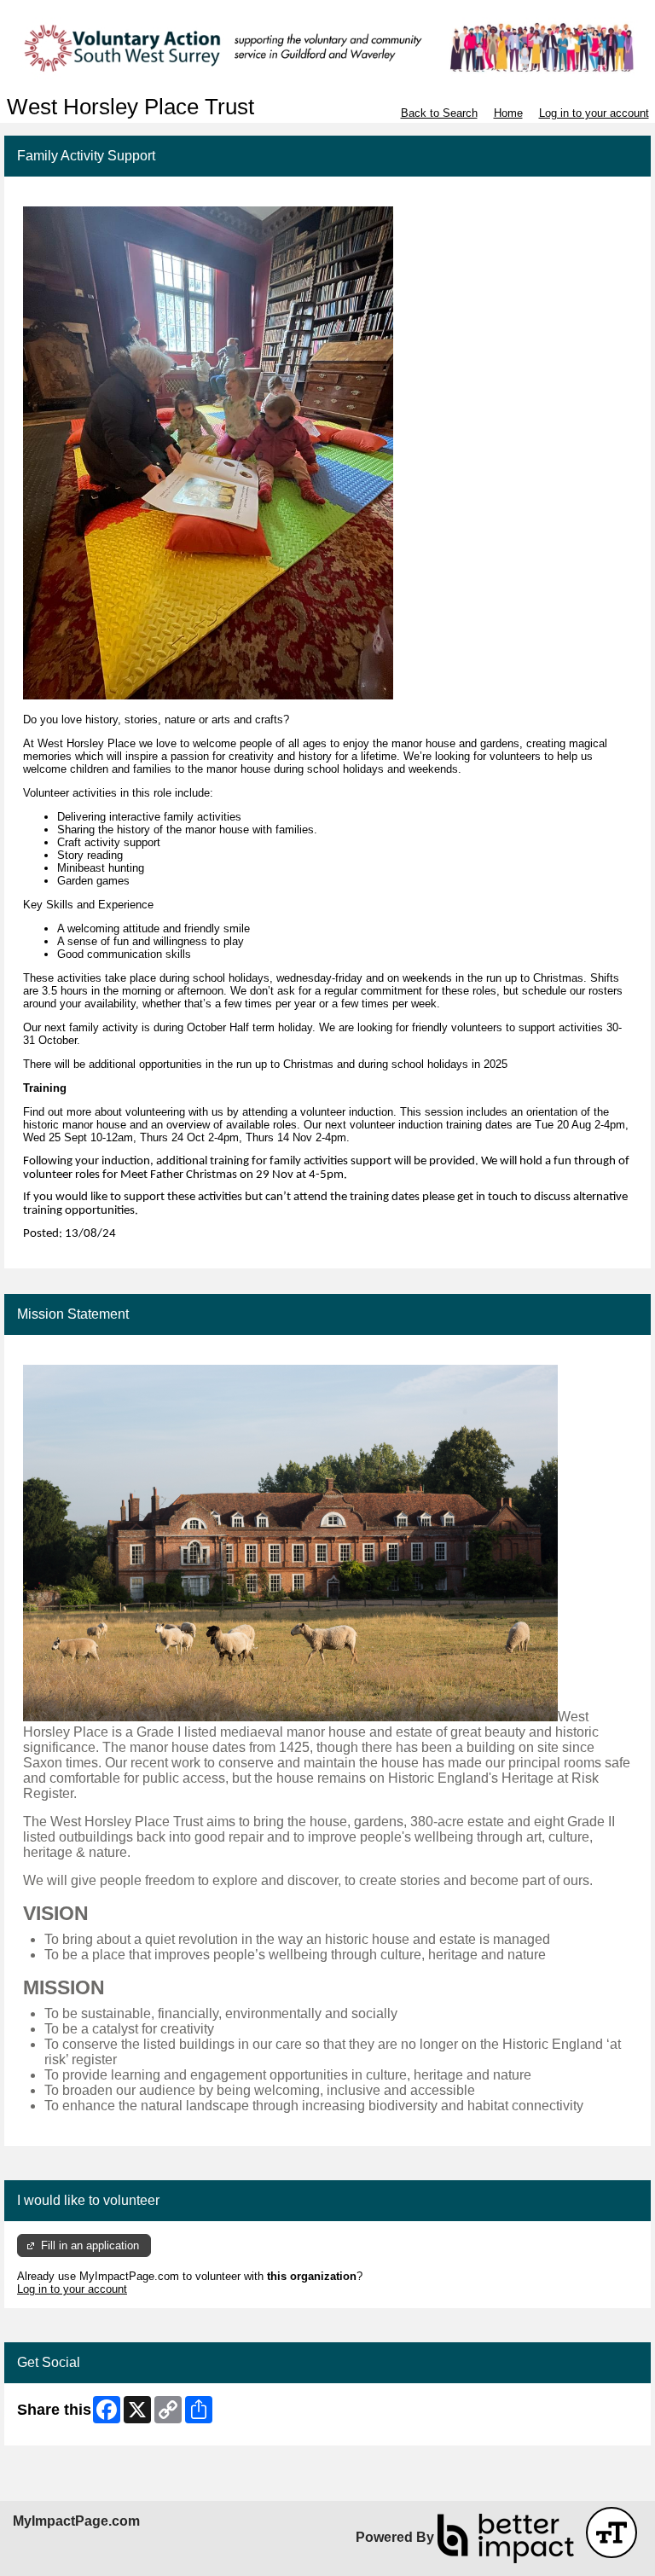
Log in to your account (594, 113)
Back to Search (439, 113)
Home (508, 113)
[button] (612, 2532)
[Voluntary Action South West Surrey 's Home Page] (327, 47)
